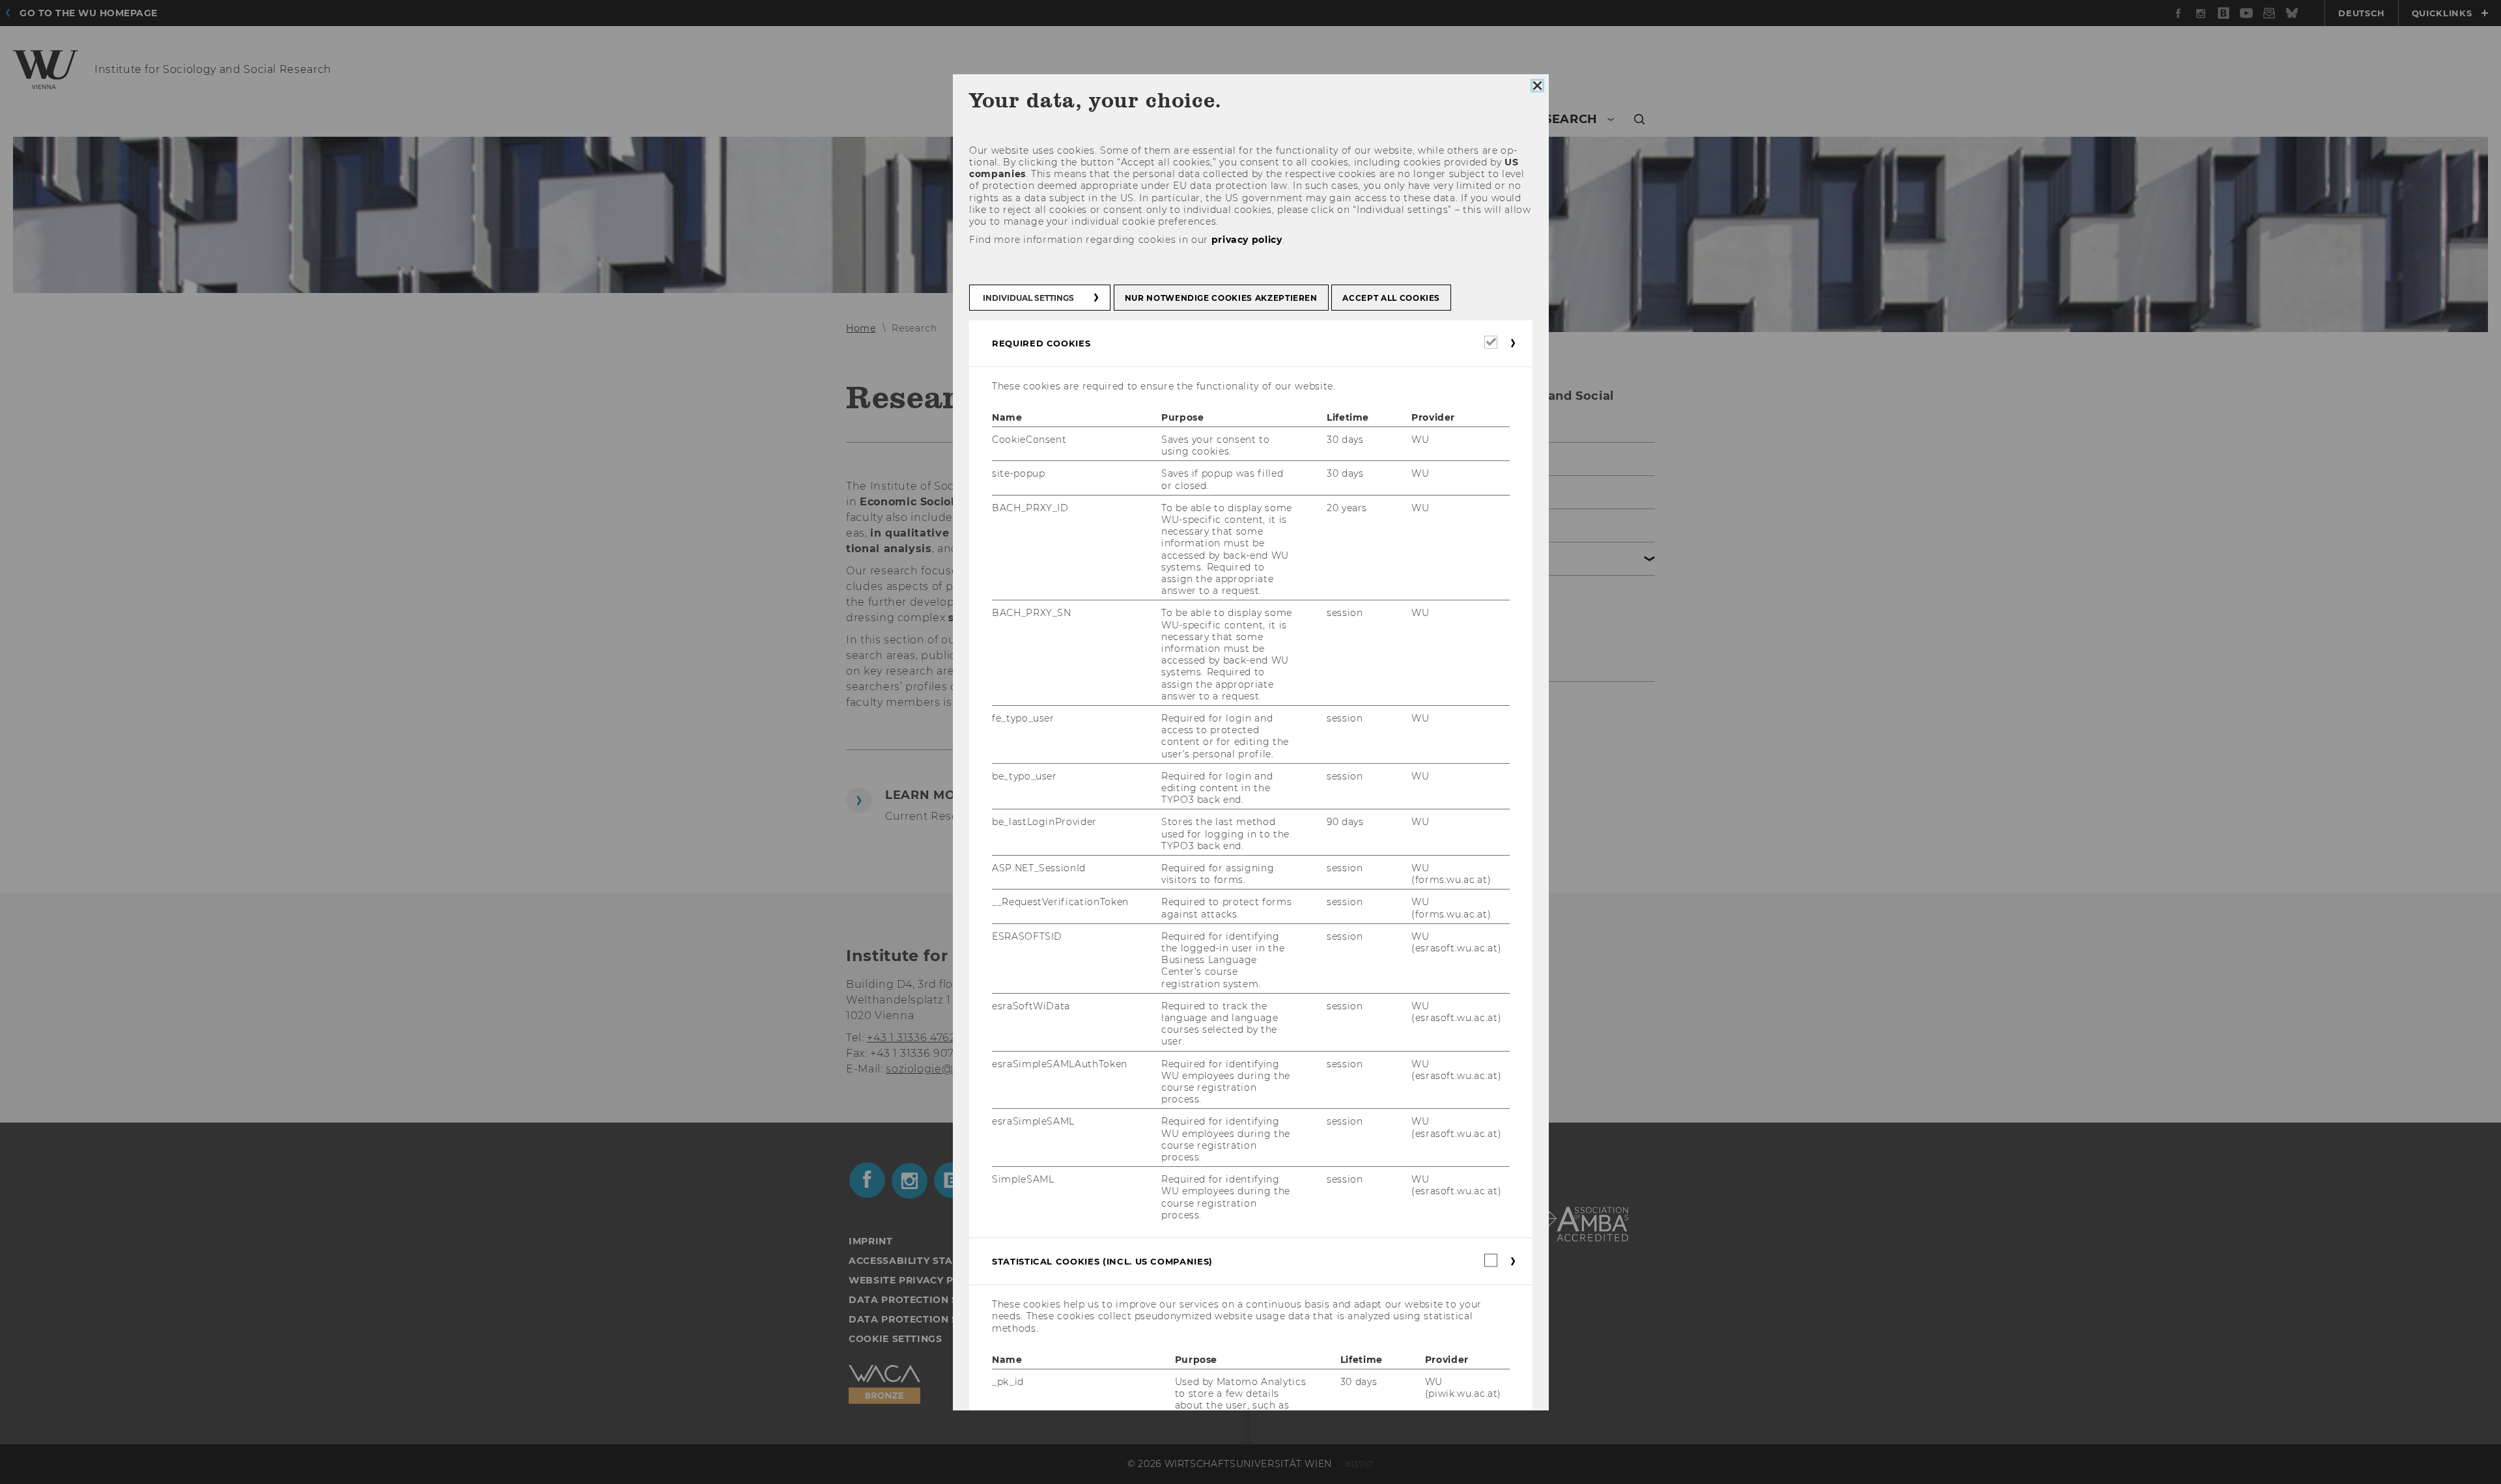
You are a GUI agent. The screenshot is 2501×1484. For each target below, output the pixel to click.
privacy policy (1246, 240)
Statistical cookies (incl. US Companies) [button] (1102, 1262)
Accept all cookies (1391, 298)
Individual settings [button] (1028, 298)
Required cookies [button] (1041, 343)
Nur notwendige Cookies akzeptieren (1221, 298)
